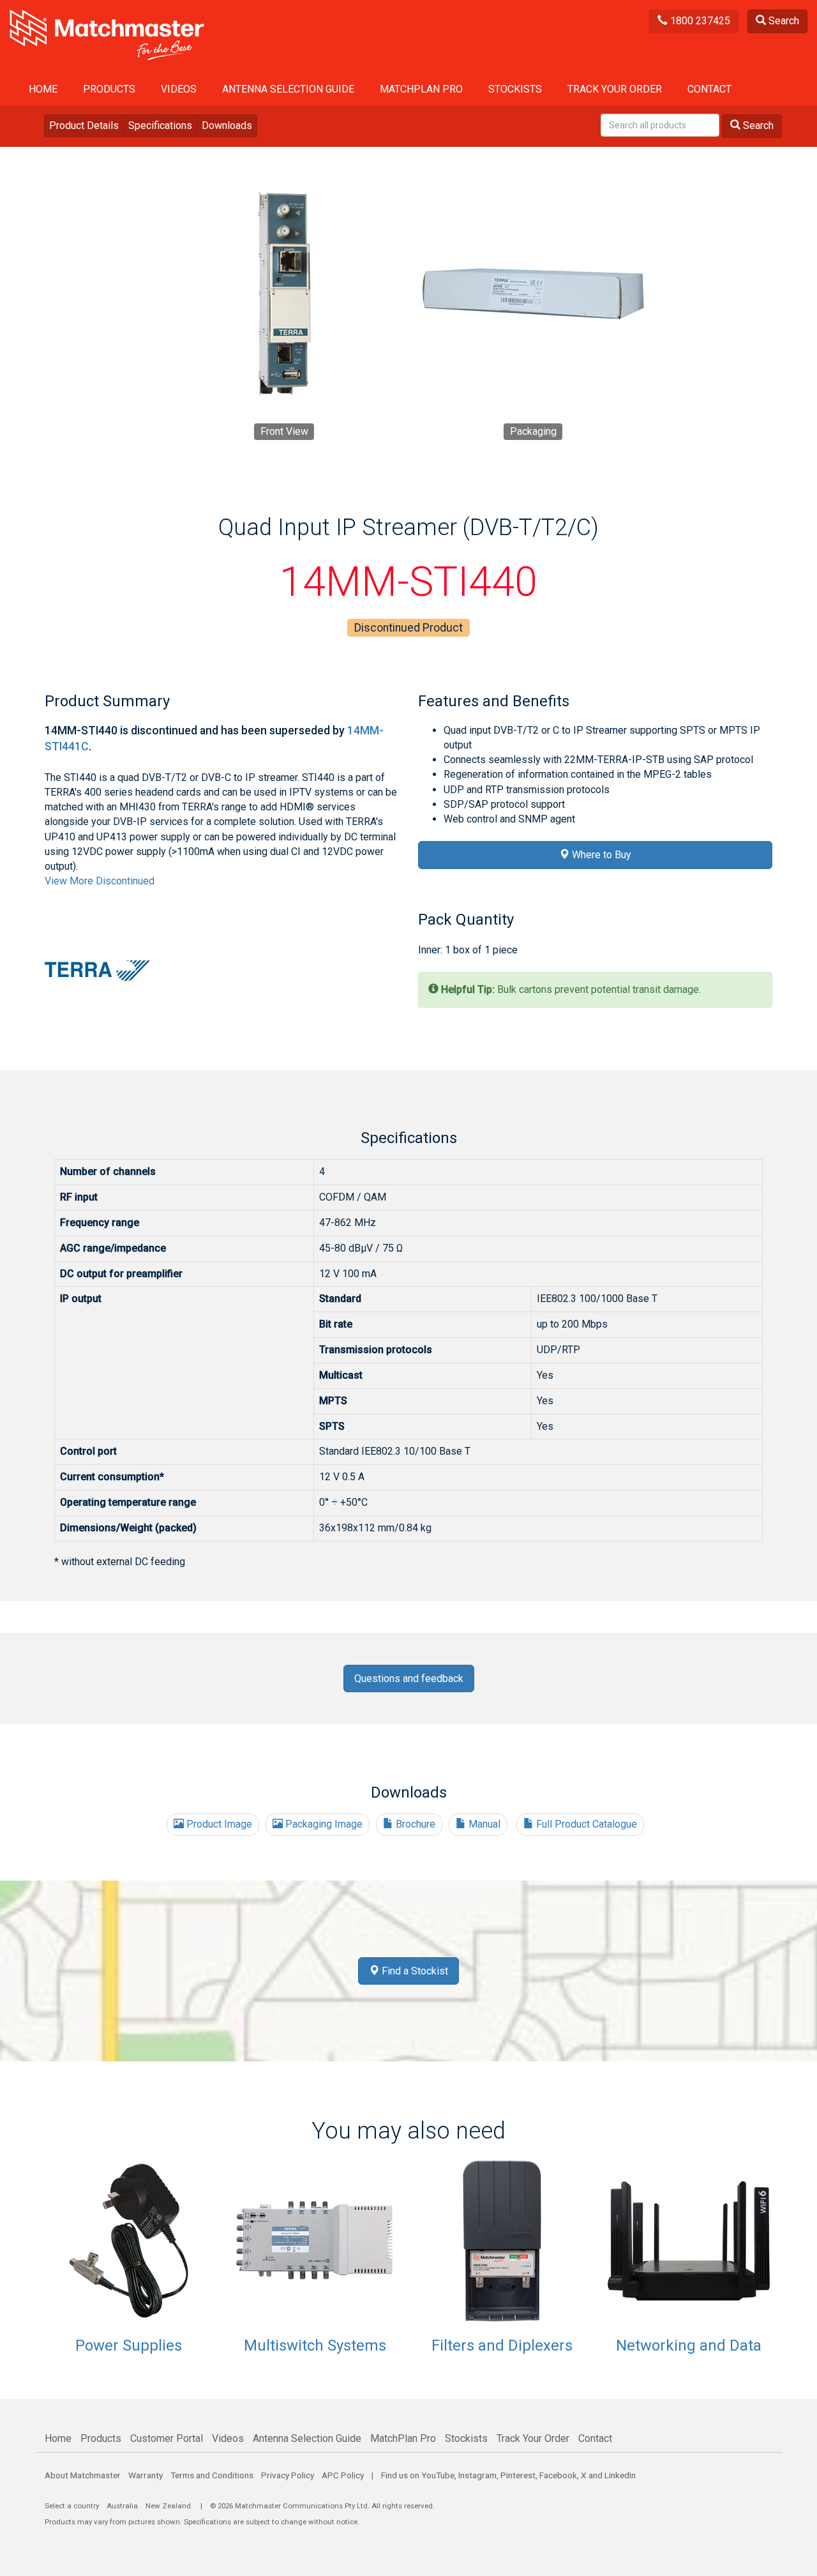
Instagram (477, 2475)
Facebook (558, 2475)
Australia (122, 2506)
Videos (179, 89)
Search (783, 21)
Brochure (414, 1824)
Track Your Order (615, 89)
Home (43, 89)
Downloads (227, 125)
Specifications (160, 125)
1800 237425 (699, 21)
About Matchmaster (83, 2475)
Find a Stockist (414, 1971)
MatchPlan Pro (421, 89)
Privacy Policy (288, 2475)
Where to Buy (600, 855)
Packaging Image (323, 1824)
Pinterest (518, 2475)
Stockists (515, 89)
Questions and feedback (409, 1678)
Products (109, 89)
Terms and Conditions (212, 2475)
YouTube (438, 2475)
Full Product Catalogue (585, 1824)
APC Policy (343, 2475)
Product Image (218, 1824)
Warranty (146, 2475)
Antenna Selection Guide (288, 89)
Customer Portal (167, 2438)
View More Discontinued (100, 881)
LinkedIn (620, 2475)
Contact (709, 89)
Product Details (84, 125)
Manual (483, 1824)
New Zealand (168, 2506)
